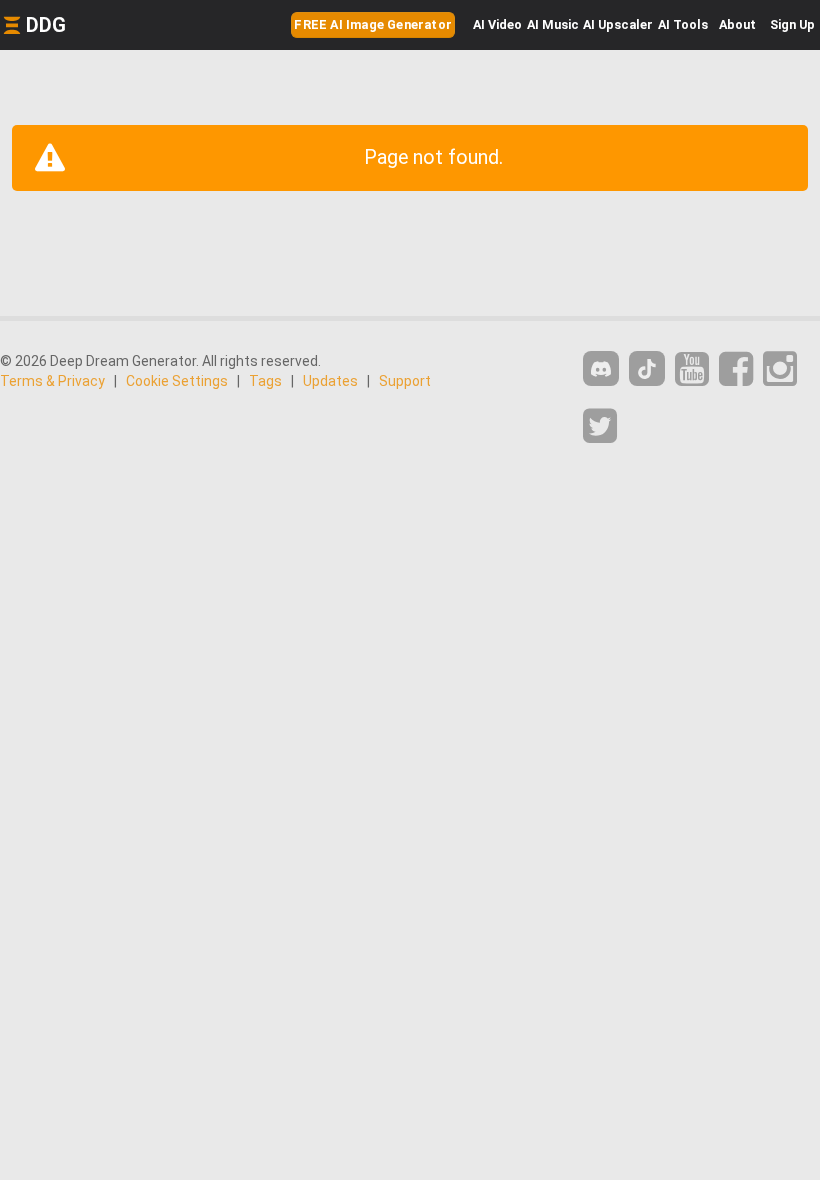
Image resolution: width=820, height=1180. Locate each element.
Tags (265, 381)
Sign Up (792, 24)
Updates (330, 381)
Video (497, 24)
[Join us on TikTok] (647, 368)
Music (553, 24)
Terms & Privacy (52, 381)
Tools (683, 24)
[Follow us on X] (600, 426)
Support (405, 381)
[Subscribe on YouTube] (692, 369)
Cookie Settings (177, 381)
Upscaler (618, 24)
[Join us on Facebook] (736, 369)
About (737, 24)
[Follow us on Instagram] (780, 369)
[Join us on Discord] (601, 368)
